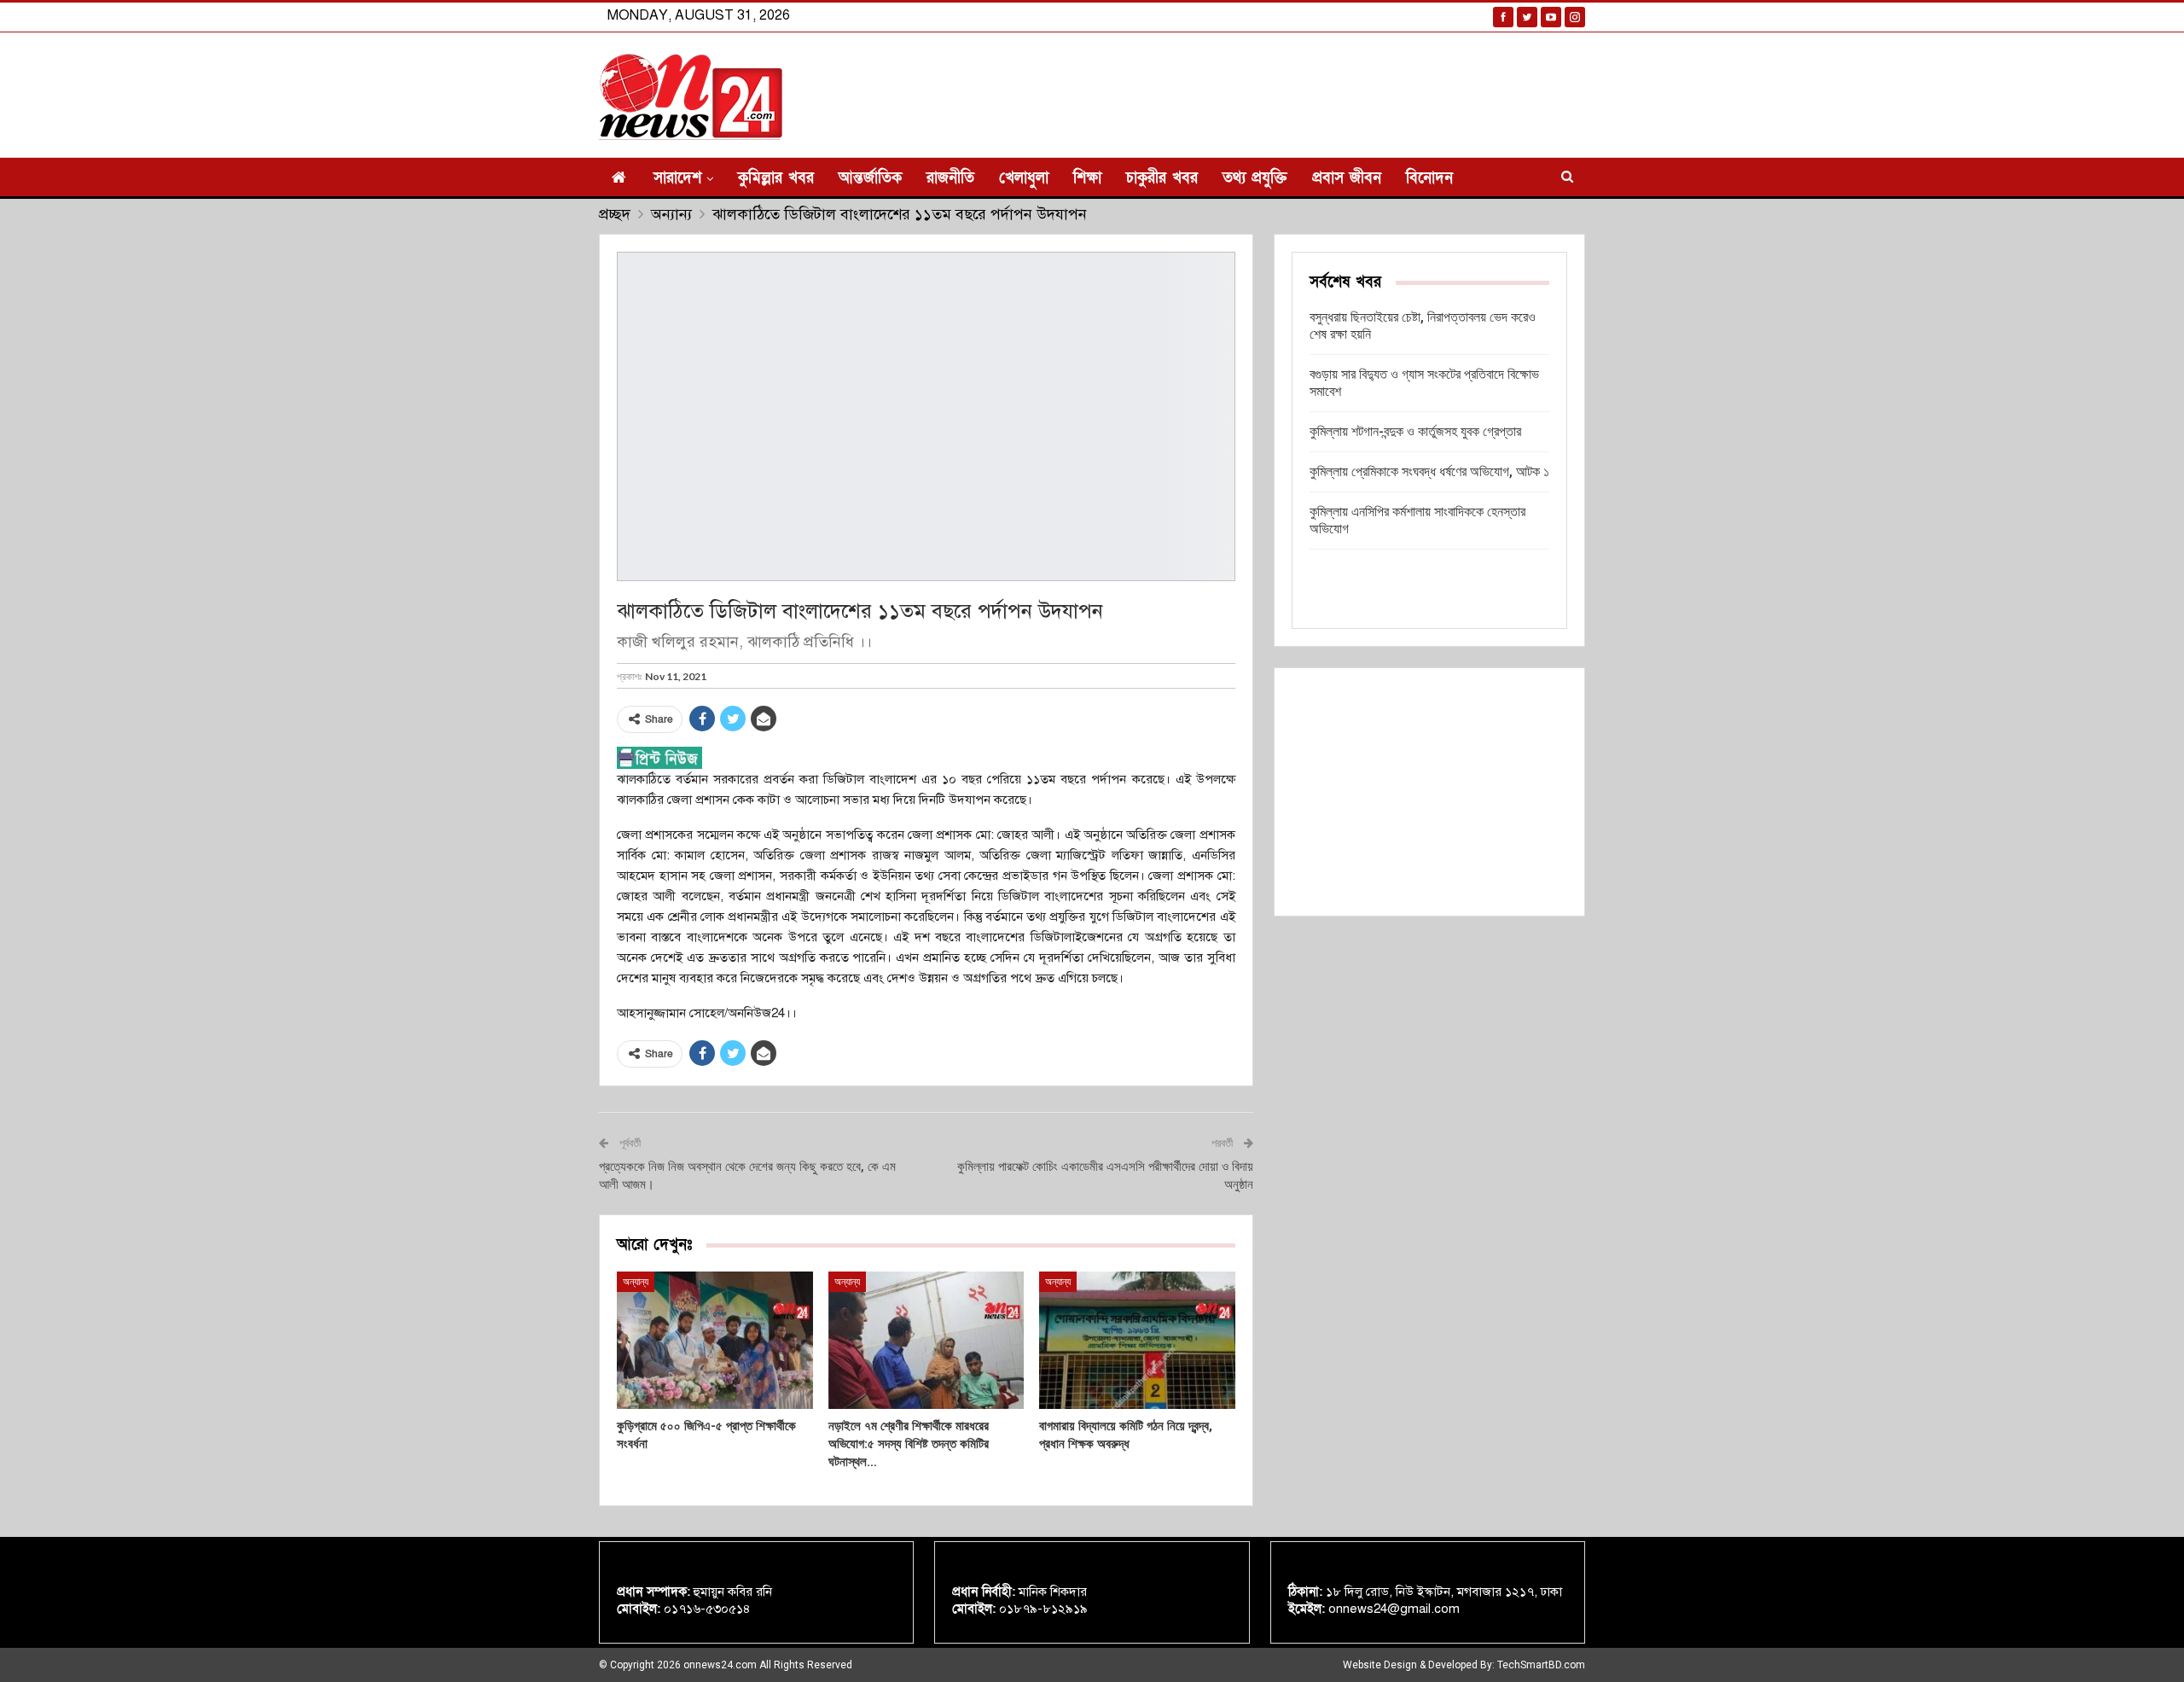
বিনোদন (1429, 178)
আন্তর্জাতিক (870, 178)
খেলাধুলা (1024, 178)
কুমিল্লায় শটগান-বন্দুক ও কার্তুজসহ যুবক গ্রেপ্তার (1415, 431)
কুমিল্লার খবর (776, 178)
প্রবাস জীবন (1347, 178)
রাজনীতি (950, 178)
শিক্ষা (1087, 178)
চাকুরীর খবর (1162, 178)
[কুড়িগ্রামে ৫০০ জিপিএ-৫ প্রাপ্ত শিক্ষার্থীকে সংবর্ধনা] (715, 1340)
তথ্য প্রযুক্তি (1255, 178)
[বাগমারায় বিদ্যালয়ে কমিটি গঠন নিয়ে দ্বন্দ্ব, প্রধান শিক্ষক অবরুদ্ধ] (1137, 1340)
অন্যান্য (636, 1282)
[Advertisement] (1429, 792)
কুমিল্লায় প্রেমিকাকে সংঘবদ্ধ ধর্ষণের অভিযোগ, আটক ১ (1429, 471)
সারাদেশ (677, 178)
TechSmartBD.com (1541, 1665)
